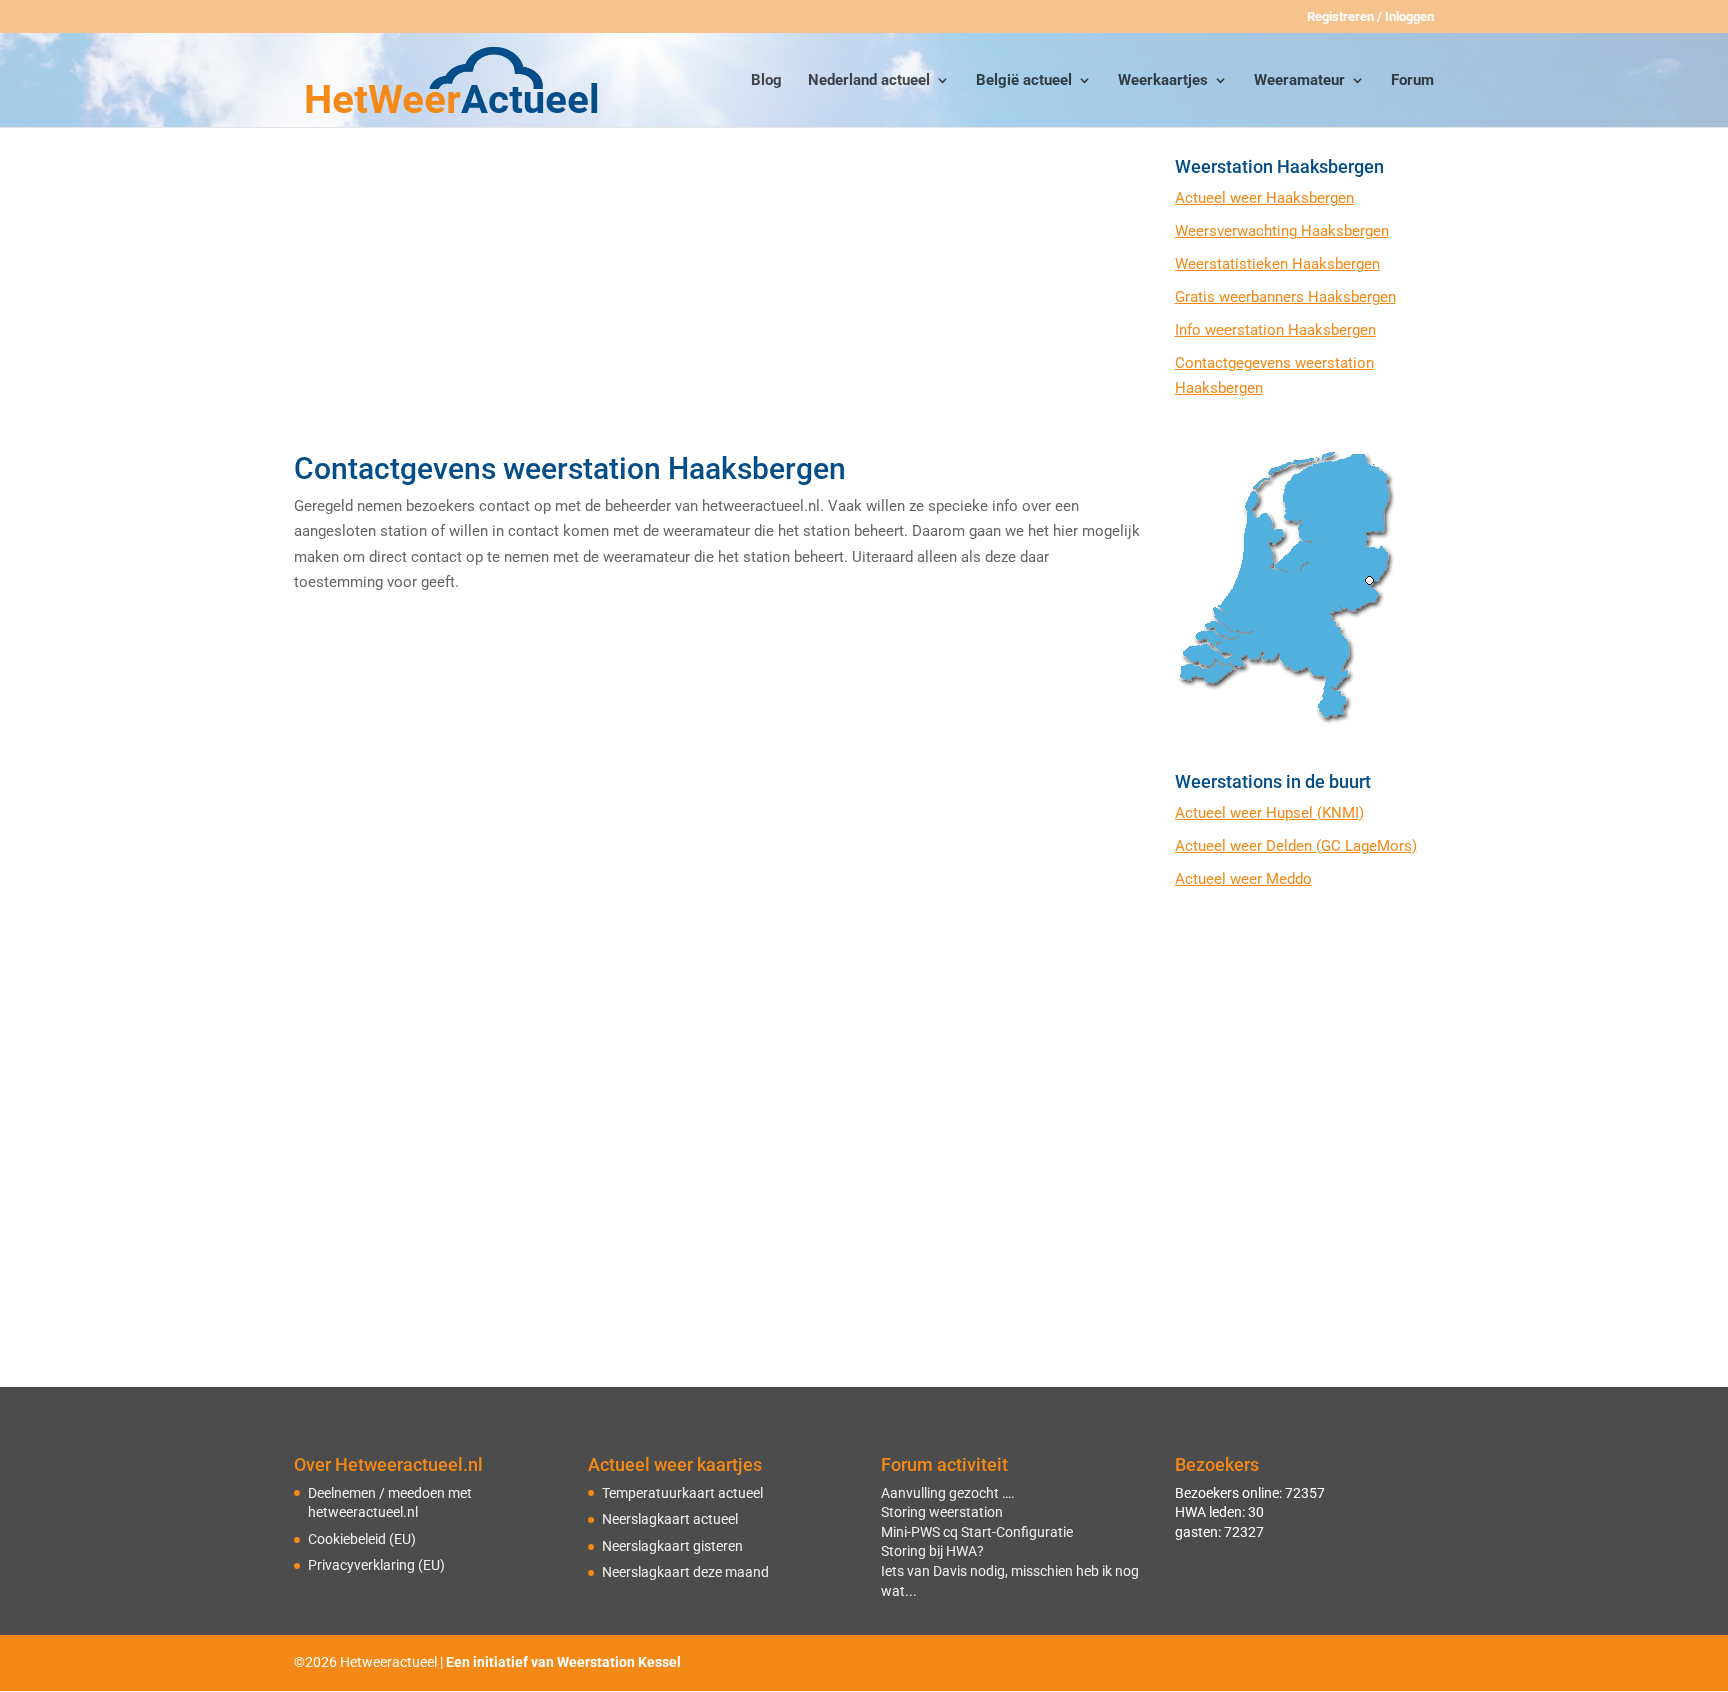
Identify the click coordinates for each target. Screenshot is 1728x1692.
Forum (1412, 81)
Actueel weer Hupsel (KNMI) (1269, 813)
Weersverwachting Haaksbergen (1282, 231)
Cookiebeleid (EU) (362, 1539)
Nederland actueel (869, 81)
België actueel (1024, 81)
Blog (766, 81)
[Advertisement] (716, 297)
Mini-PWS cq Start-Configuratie (977, 1532)
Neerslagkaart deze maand (685, 1572)
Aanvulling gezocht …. (948, 1493)
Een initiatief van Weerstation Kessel (563, 1662)
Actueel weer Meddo (1243, 879)
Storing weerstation (942, 1512)
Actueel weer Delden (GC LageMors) (1296, 846)
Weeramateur (1299, 81)
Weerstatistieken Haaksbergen (1277, 264)
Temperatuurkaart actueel (682, 1493)
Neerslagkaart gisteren (672, 1546)
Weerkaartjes (1163, 81)
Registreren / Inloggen (1370, 17)
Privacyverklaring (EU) (376, 1565)
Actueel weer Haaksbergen (1264, 198)
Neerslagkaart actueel (670, 1519)
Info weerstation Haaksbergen (1275, 330)
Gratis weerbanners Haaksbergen (1285, 297)
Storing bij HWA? (932, 1551)
